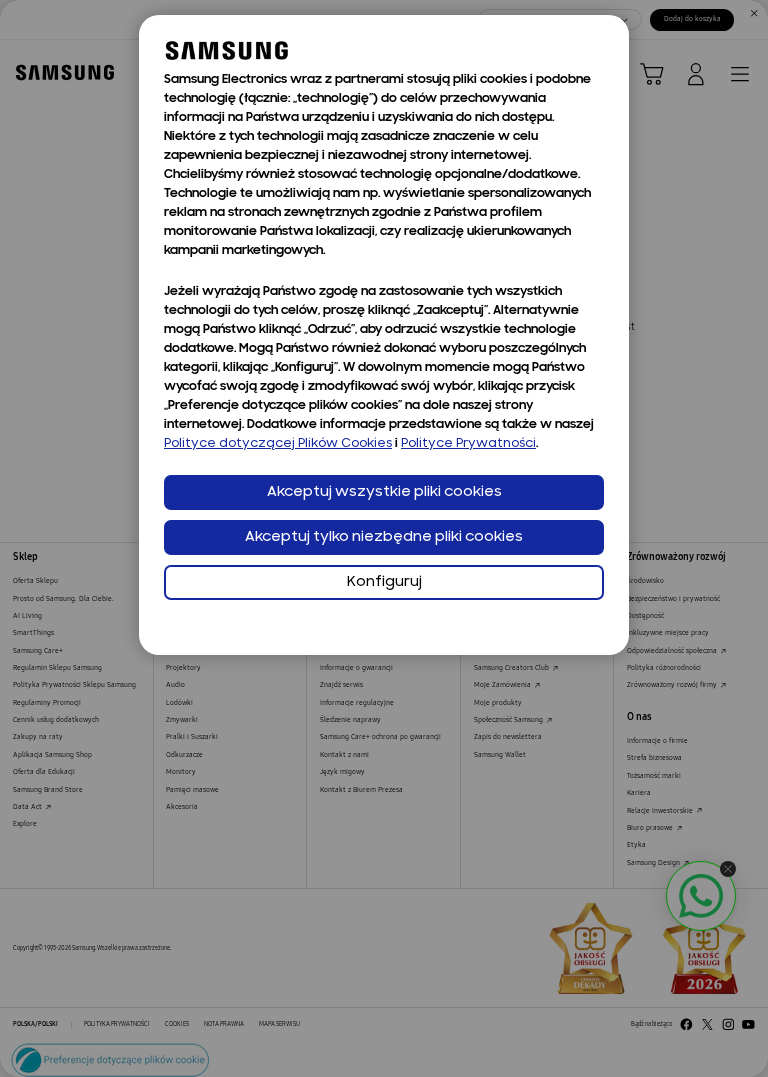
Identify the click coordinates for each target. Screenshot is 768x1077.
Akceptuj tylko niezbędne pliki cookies (384, 537)
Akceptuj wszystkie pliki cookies (384, 492)
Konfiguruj (384, 582)
